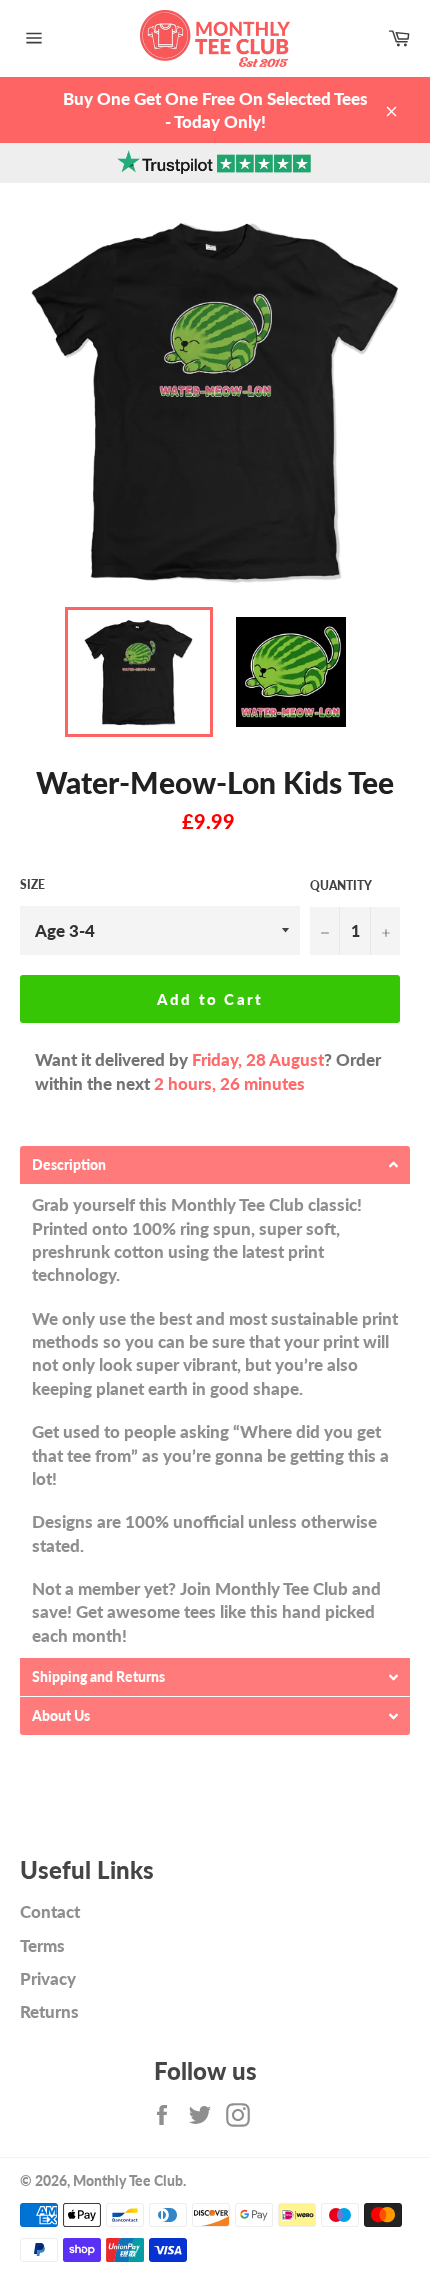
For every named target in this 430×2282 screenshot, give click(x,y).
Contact (50, 1911)
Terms (42, 1945)
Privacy (48, 1978)
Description (69, 1165)
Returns (49, 2011)
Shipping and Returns (98, 1677)
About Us (61, 1716)
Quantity (341, 885)
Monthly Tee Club (128, 2181)
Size (32, 884)
